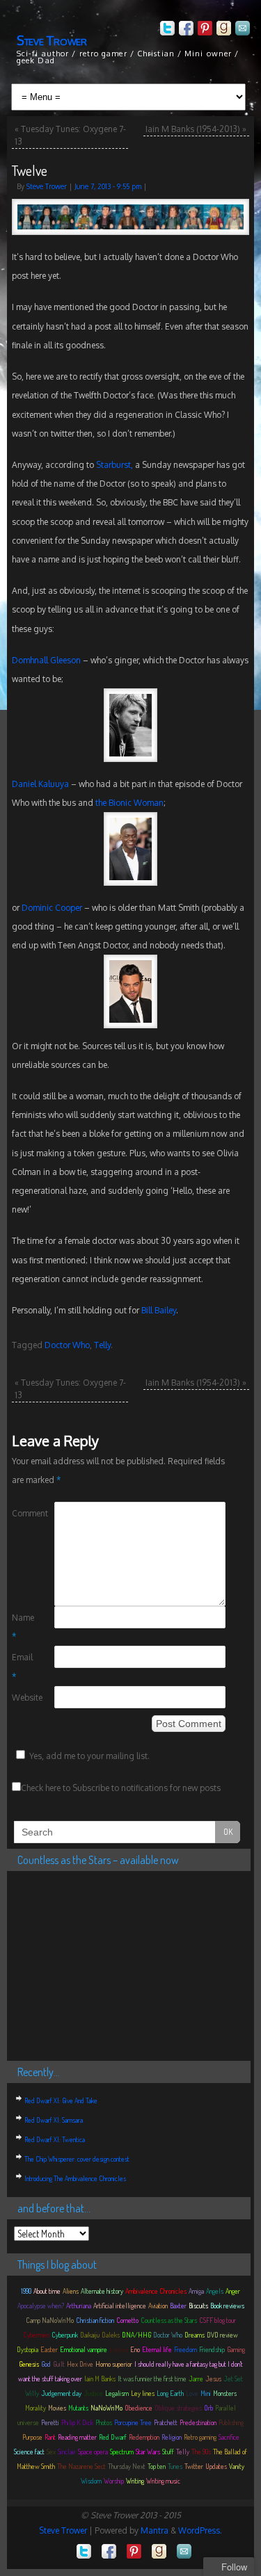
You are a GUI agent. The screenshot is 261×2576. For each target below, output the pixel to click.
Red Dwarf (113, 2437)
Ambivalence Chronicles (156, 2291)
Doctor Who (67, 1345)
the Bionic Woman (129, 803)
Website (23, 1698)
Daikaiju (90, 2335)
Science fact (29, 2452)
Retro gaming (200, 2437)
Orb (208, 2408)
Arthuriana (79, 2306)
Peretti (50, 2422)
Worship (114, 2481)
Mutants (78, 2408)
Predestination (198, 2422)
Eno (135, 2349)
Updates (216, 2466)
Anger (233, 2291)
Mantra (155, 2530)
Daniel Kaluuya (40, 784)
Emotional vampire (84, 2349)
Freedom (185, 2349)
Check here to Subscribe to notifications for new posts (121, 1788)
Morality (35, 2408)
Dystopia (27, 2349)
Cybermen (36, 2335)
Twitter (194, 2466)
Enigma (119, 2349)
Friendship (212, 2349)
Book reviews (227, 2306)
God (46, 2364)
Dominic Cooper (52, 908)
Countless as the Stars (169, 2320)
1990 (26, 2291)
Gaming (236, 2349)
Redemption (144, 2437)
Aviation (158, 2306)
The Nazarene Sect (81, 2466)
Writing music (163, 2481)
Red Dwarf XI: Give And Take (61, 2100)
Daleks (111, 2335)
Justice (93, 2393)
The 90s (201, 2452)
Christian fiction (95, 2320)
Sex (51, 2452)
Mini (206, 2393)
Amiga (196, 2291)
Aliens (71, 2291)
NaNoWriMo (106, 2408)
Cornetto (127, 2320)
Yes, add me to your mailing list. (89, 1756)
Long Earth (170, 2393)
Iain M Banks (100, 2379)
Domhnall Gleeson (46, 660)
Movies (57, 2408)
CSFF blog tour (217, 2320)
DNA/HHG (136, 2335)
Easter (49, 2349)
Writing (135, 2481)
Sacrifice (229, 2437)
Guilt (59, 2364)
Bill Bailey (159, 1310)
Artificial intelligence (120, 2306)
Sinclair (67, 2452)
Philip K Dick (77, 2422)
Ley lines (143, 2393)
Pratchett (166, 2422)
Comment (23, 1513)
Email (22, 1667)
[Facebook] (185, 30)
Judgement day (61, 2393)
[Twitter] (166, 30)
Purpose (32, 2437)
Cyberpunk (65, 2335)
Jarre (196, 2379)
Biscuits (198, 2306)
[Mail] (241, 30)
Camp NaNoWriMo (50, 2320)
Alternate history (102, 2291)
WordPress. (200, 2530)
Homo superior (114, 2364)
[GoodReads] (222, 30)
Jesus (213, 2379)
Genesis (29, 2364)
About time (47, 2291)
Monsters (225, 2393)
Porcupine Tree (133, 2422)
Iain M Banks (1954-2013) (196, 129)
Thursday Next (127, 2466)
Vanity (237, 2466)
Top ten (157, 2466)
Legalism (117, 2393)
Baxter (178, 2306)
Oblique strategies (178, 2408)
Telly (102, 1345)
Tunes (175, 2466)
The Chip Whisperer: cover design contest (77, 2159)
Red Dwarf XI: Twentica (55, 2139)
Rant (50, 2437)
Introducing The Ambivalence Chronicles (75, 2178)
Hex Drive (80, 2364)
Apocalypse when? (41, 2306)
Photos (104, 2422)
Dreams (195, 2335)
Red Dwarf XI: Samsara (54, 2120)
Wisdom (91, 2481)
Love (192, 2393)
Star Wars (148, 2452)
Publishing (231, 2422)
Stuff (168, 2452)
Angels (215, 2291)
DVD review (222, 2335)
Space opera (93, 2452)
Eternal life (157, 2349)
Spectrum (122, 2452)
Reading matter (77, 2437)
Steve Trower (52, 40)
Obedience (139, 2408)
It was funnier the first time (152, 2379)
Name (23, 1627)
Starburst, (114, 465)
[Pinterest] (204, 30)
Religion (172, 2437)
